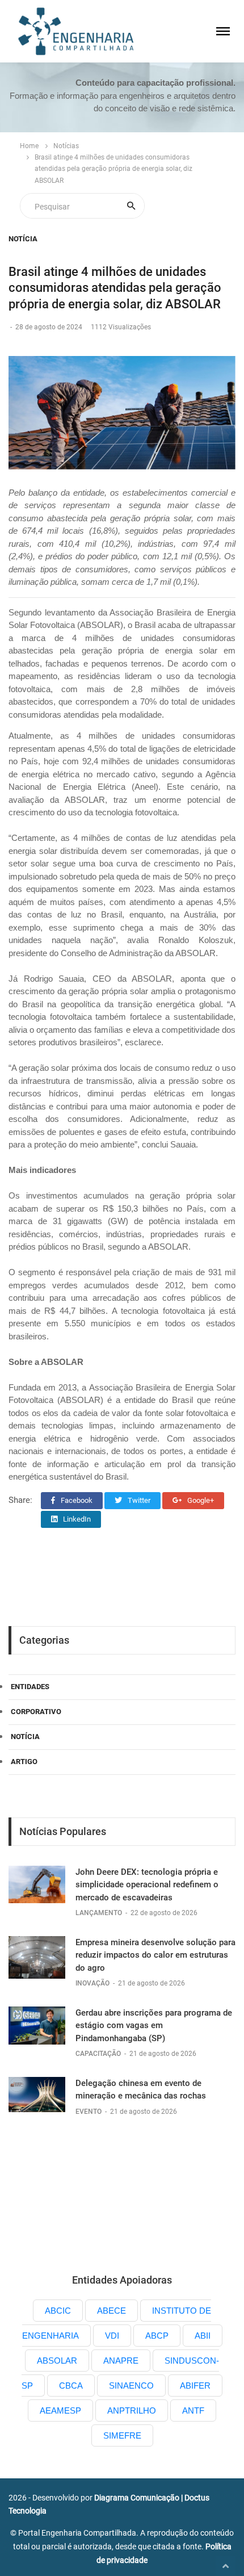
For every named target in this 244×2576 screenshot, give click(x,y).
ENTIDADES (30, 1687)
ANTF (193, 2410)
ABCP (157, 2336)
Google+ (200, 1500)
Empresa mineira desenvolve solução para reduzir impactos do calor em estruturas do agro (155, 1955)
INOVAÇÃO (93, 1983)
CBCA (71, 2386)
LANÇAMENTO (100, 1913)
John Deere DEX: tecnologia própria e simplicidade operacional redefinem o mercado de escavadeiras (147, 1885)
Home (29, 146)
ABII (203, 2336)
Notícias (66, 146)
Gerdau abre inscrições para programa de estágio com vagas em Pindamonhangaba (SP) (154, 2026)
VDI (112, 2336)
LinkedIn (76, 1519)
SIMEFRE (122, 2435)
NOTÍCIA (23, 239)
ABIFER (195, 2386)
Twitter (138, 1500)
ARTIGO (24, 1762)
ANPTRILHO (132, 2410)
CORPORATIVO (36, 1712)
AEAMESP (60, 2410)
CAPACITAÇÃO (99, 2054)
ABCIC (58, 2311)
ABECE (112, 2311)
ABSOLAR (57, 2361)
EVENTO (89, 2112)
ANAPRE (121, 2361)
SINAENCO (131, 2386)
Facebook (76, 1500)
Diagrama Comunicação (137, 2498)
